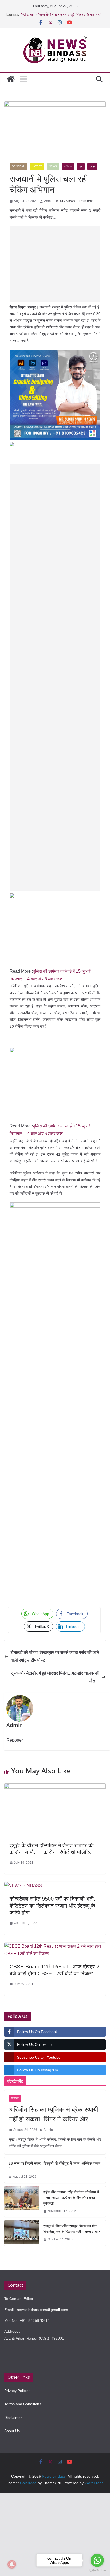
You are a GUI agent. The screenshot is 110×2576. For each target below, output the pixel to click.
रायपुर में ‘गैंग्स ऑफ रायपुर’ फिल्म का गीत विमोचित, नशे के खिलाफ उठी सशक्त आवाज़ (72, 2229)
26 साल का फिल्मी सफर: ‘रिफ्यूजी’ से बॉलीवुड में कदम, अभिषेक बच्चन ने (54, 2166)
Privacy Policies (17, 2391)
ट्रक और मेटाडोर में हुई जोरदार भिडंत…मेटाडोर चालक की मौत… (55, 1677)
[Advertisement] (55, 264)
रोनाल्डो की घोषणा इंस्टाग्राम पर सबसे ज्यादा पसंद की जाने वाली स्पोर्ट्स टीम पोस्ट (55, 1656)
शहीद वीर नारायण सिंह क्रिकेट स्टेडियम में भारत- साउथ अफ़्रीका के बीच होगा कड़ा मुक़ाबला (71, 2198)
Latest (37, 166)
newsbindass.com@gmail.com (42, 2310)
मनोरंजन (15, 2098)
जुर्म (81, 166)
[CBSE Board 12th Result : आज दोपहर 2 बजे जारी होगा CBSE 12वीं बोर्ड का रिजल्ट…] (55, 1946)
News (53, 166)
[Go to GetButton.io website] (97, 2571)
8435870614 (39, 2320)
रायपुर (92, 166)
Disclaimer (13, 2418)
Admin (49, 201)
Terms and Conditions (23, 2404)
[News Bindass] (11, 79)
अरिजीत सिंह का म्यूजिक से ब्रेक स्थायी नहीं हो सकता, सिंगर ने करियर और (54, 2114)
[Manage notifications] (12, 2564)
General (18, 166)
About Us (12, 2431)
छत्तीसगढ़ (68, 166)
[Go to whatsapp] (97, 2560)
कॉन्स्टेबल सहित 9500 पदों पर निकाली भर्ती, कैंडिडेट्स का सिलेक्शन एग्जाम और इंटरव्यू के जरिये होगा (52, 1906)
